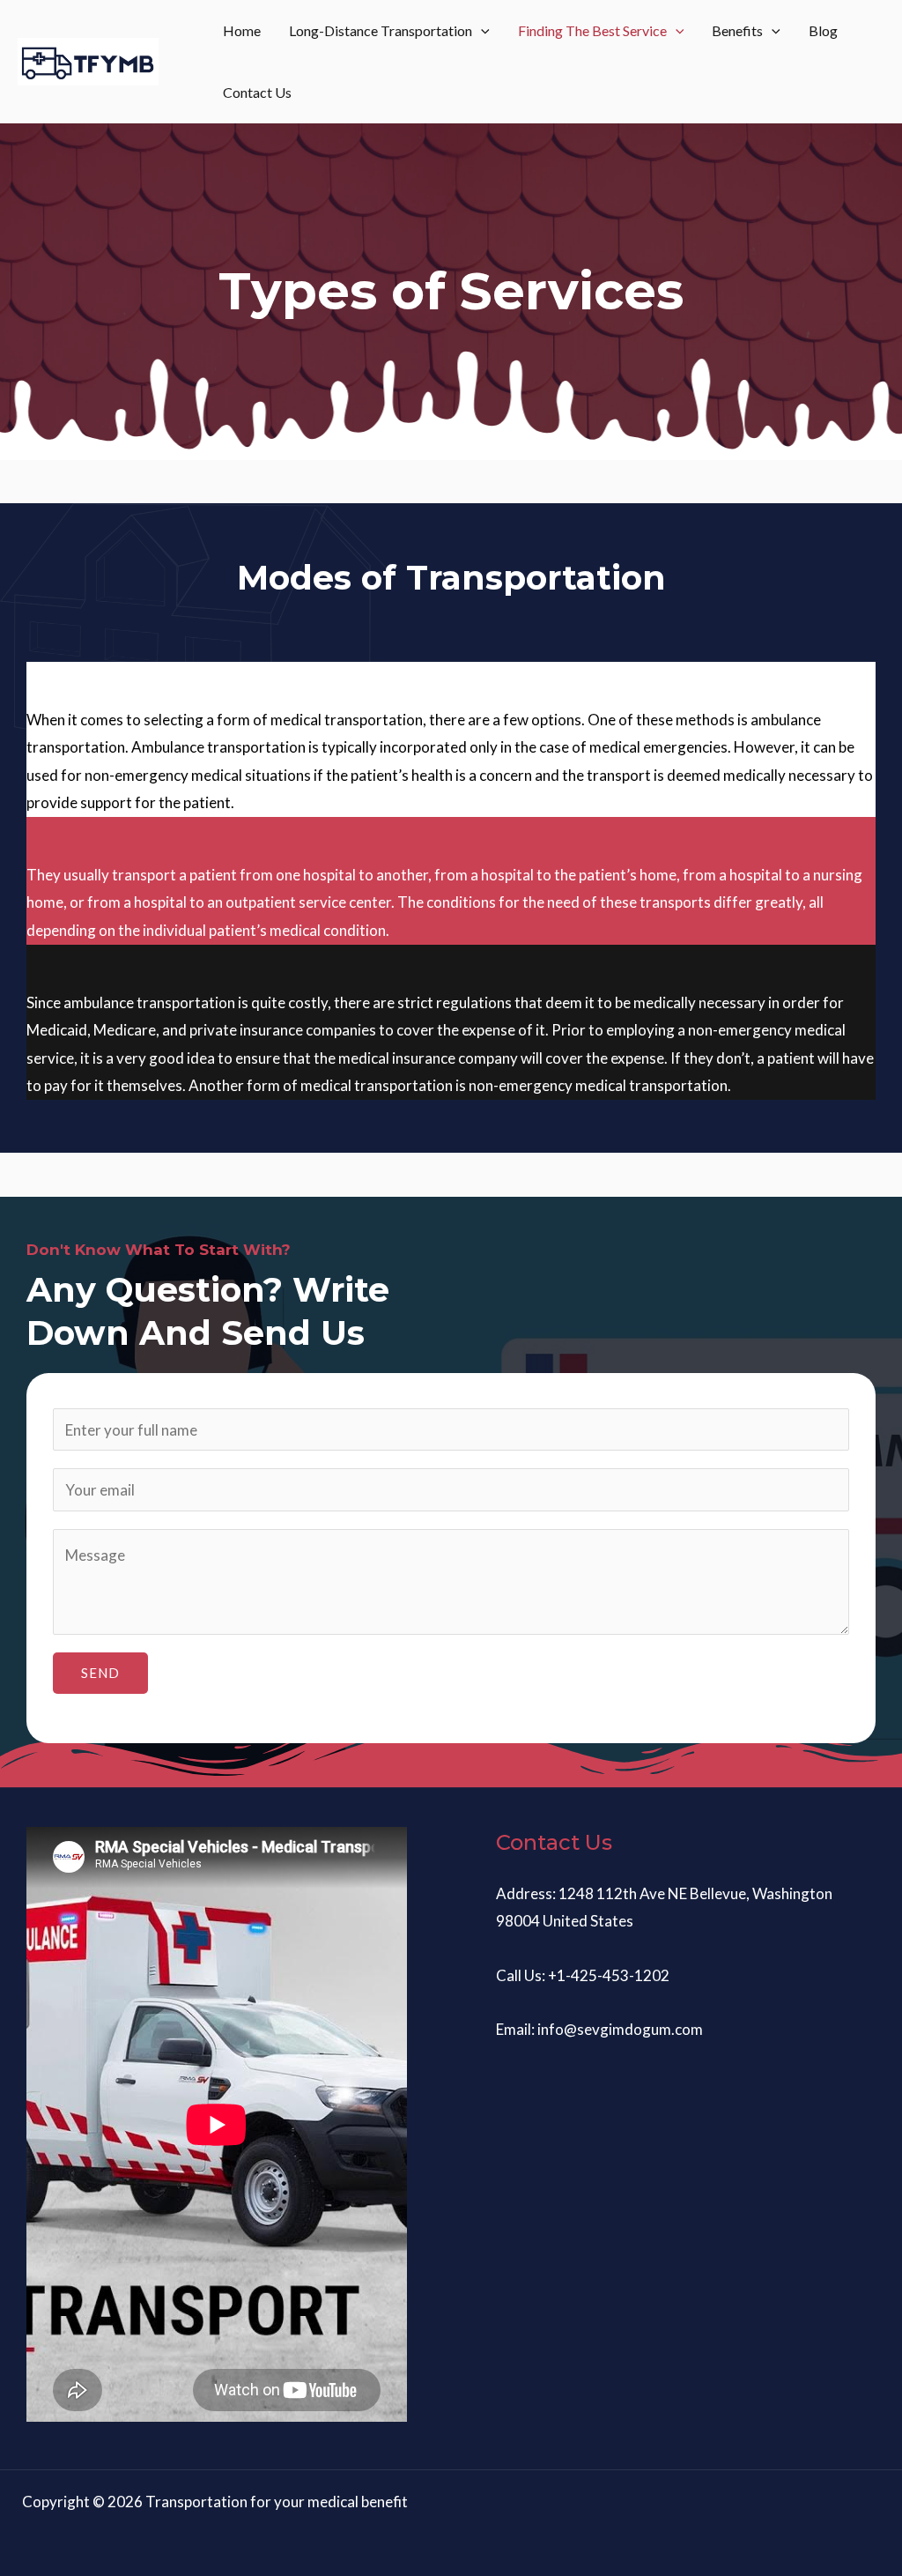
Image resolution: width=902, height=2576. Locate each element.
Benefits (737, 30)
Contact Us (257, 92)
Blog (823, 30)
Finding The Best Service (592, 30)
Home (242, 30)
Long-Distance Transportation (381, 30)
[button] (481, 31)
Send (100, 1673)
